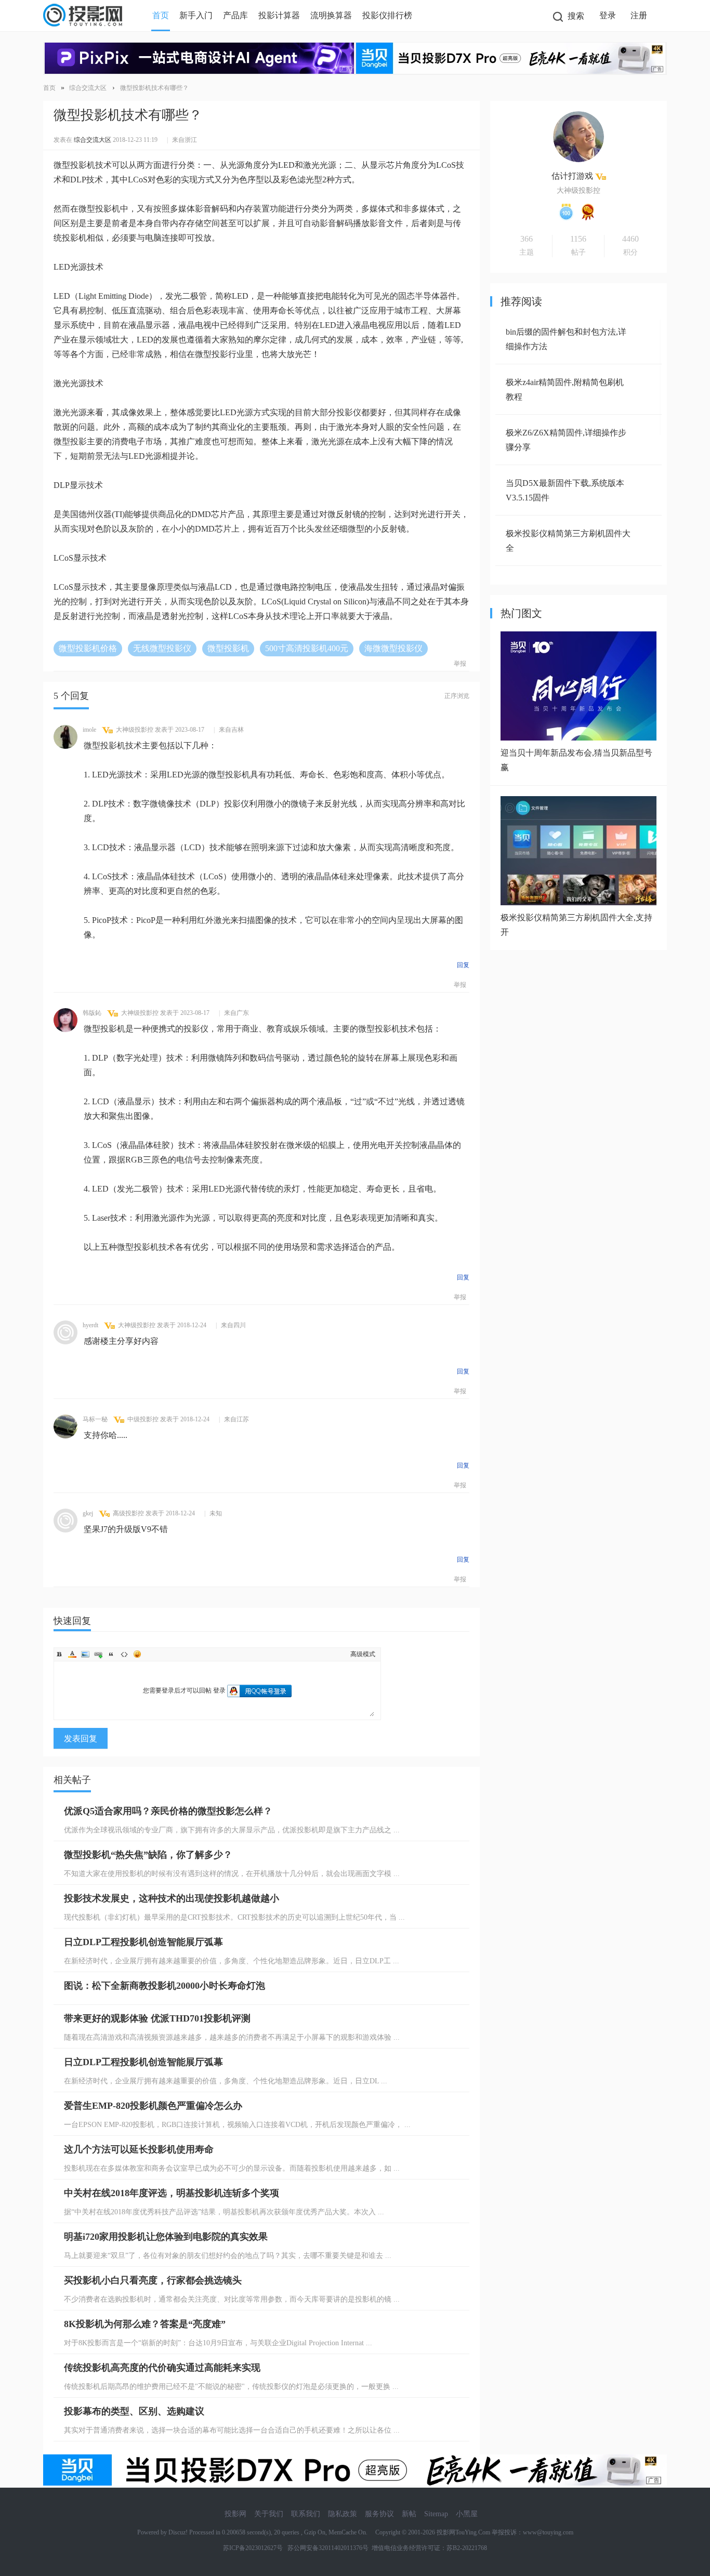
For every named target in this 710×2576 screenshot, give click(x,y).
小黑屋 (467, 2514)
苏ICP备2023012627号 (253, 2548)
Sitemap (436, 2514)
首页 (161, 15)
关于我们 (269, 2514)
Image (85, 1654)
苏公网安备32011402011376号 (326, 2548)
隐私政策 (343, 2514)
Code (124, 1654)
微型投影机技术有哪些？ (154, 88)
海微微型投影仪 (393, 648)
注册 (639, 15)
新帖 (409, 2514)
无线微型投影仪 (162, 648)
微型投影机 (228, 648)
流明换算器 (331, 15)
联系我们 (306, 2514)
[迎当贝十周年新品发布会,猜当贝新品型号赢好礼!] (578, 738)
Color (72, 1654)
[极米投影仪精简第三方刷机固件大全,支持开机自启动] (578, 902)
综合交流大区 (88, 88)
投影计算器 (279, 15)
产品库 (235, 15)
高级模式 (363, 1654)
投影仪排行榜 (387, 15)
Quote (111, 1654)
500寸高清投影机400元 (307, 648)
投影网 (235, 2514)
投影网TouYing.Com (463, 2532)
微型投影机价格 (88, 648)
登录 (608, 15)
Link (98, 1654)
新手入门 (196, 15)
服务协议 (379, 2514)
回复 (463, 965)
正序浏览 (457, 696)
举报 (460, 664)
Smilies (137, 1654)
